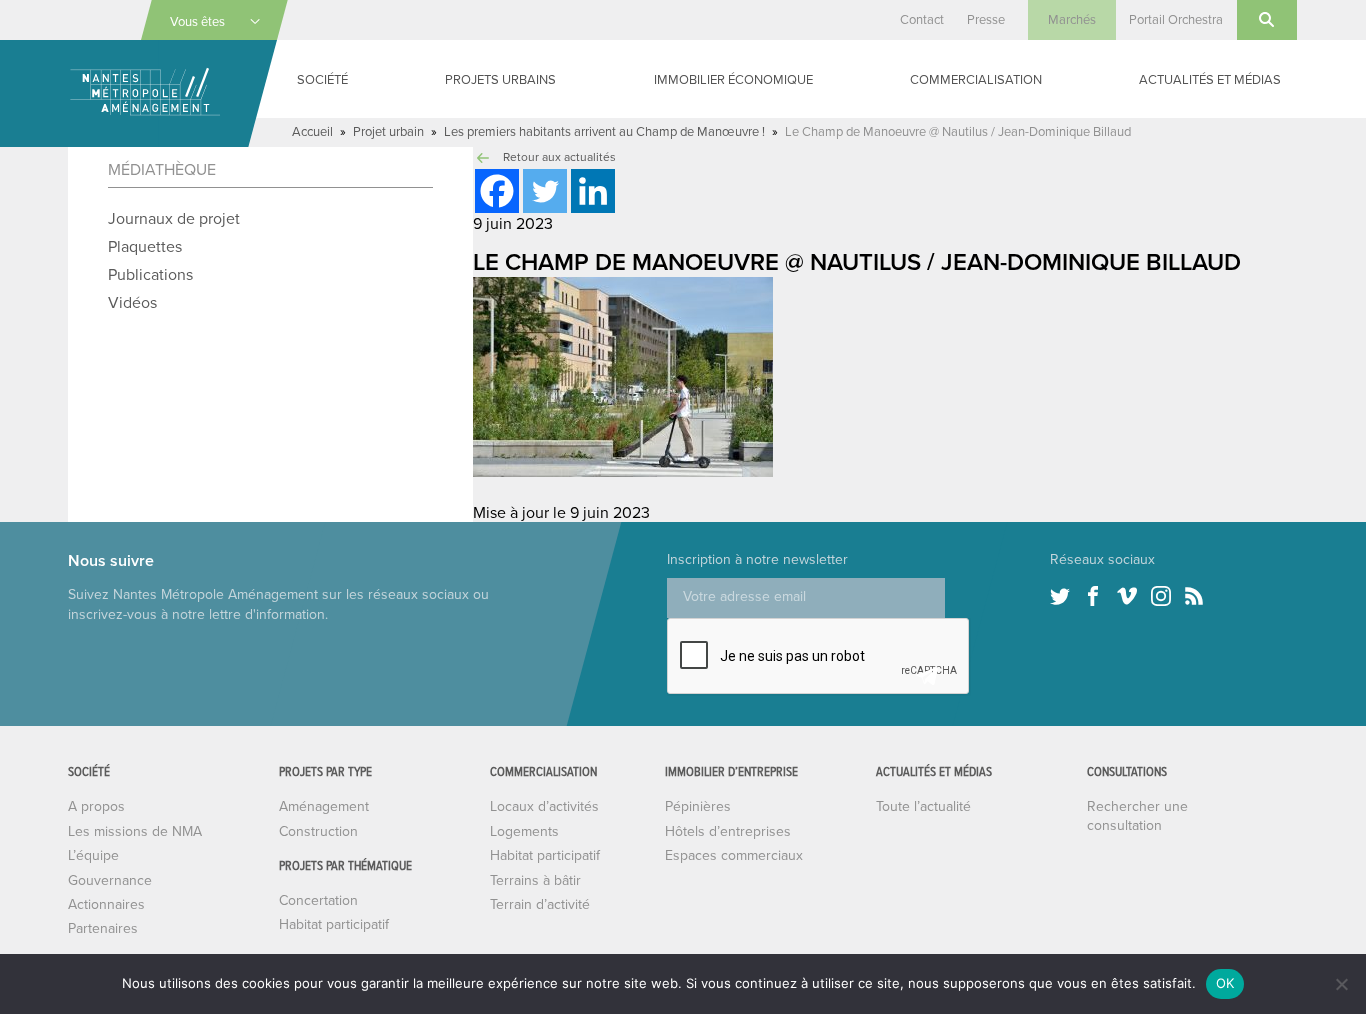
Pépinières (698, 806)
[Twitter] (545, 191)
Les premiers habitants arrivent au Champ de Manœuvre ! (604, 132)
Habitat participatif (334, 924)
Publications (150, 275)
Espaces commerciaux (734, 855)
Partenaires (103, 928)
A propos (96, 806)
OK (1225, 983)
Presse (986, 20)
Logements (524, 831)
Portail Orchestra (1176, 20)
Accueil (312, 132)
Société (322, 80)
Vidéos (132, 303)
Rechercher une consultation (1137, 815)
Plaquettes (145, 247)
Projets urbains (500, 80)
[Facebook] (497, 191)
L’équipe (93, 855)
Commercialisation (976, 80)
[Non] (1341, 984)
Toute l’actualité (923, 806)
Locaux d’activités (544, 806)
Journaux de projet (174, 219)
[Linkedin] (593, 191)
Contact (922, 20)
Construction (318, 831)
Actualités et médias (1210, 80)
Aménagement (324, 806)
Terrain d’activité (540, 904)
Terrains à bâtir (535, 880)
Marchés (1072, 20)
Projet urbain (388, 132)
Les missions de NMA (135, 831)
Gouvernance (110, 880)
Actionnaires (106, 904)
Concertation (318, 900)
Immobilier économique (733, 80)
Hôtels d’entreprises (728, 831)
